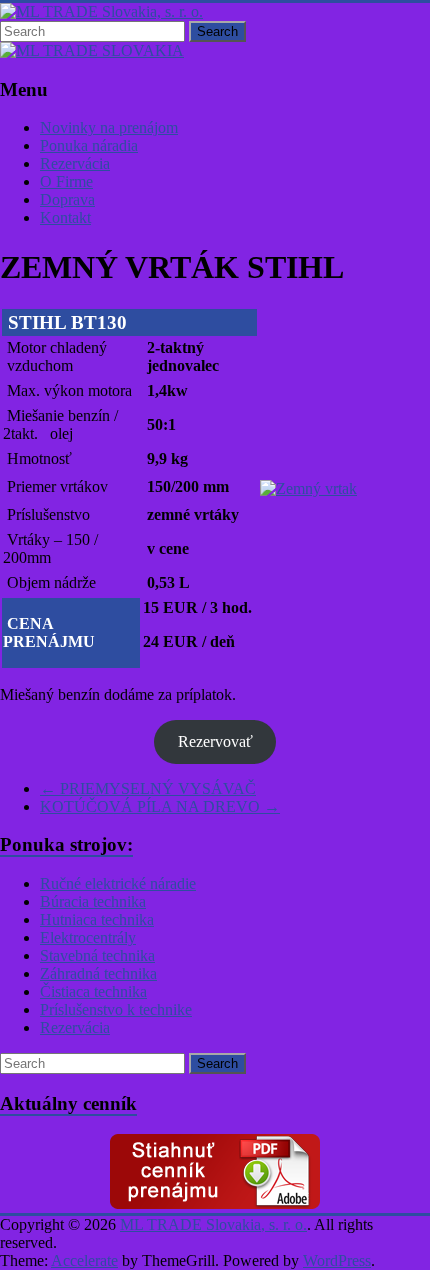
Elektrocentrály (88, 937)
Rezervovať (215, 741)
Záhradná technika (98, 973)
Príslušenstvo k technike (116, 1009)
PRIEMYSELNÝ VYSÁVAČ (148, 788)
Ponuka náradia (89, 145)
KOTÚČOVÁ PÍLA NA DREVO (160, 806)
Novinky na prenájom (109, 127)
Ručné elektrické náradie (118, 883)
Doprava (67, 199)
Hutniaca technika (97, 919)
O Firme (66, 181)
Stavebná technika (97, 955)
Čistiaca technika (93, 991)
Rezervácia (75, 163)
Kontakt (65, 217)
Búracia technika (93, 901)
